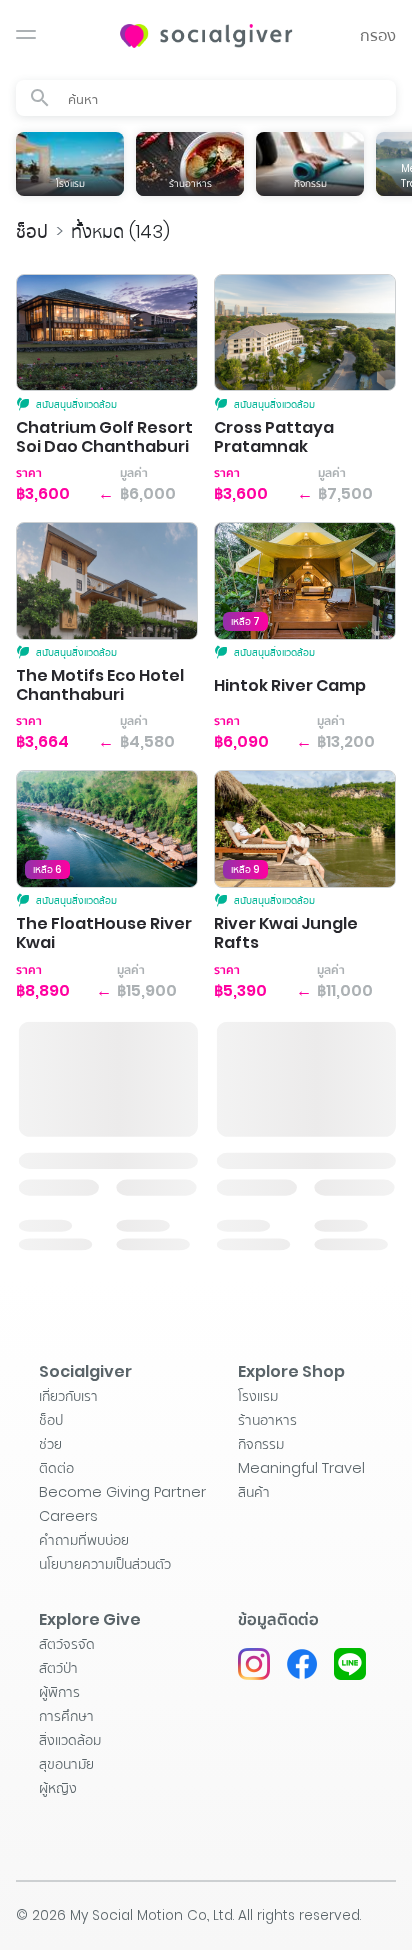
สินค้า (254, 1492)
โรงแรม (258, 1396)
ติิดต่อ (56, 1468)
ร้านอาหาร (267, 1420)
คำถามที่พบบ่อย (84, 1540)
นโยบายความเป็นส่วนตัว (105, 1564)
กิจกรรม (261, 1444)
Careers (68, 1516)
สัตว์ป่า (58, 1668)
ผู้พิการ (59, 1692)
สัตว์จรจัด (67, 1644)
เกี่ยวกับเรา (68, 1396)
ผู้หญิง (58, 1788)
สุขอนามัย (66, 1764)
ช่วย (50, 1444)
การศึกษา (66, 1716)
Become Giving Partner (122, 1492)
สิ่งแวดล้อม (70, 1740)
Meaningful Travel (301, 1468)
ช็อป (32, 231)
